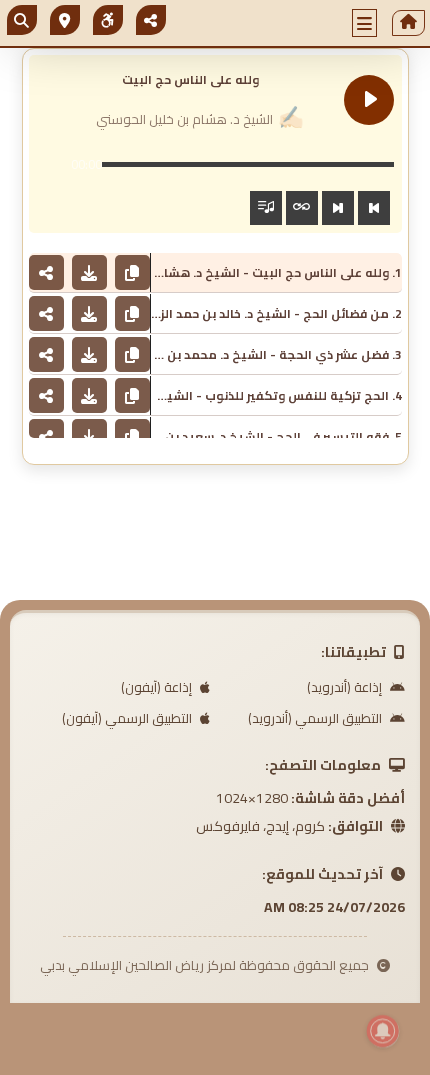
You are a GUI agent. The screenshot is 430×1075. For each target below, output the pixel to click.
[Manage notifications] (383, 1031)
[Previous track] (374, 208)
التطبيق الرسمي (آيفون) (128, 718)
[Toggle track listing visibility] (266, 208)
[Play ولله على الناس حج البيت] (369, 100)
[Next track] (338, 208)
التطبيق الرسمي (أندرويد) (316, 718)
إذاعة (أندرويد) (346, 687)
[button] (365, 23)
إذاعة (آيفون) (158, 687)
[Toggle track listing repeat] (302, 208)
